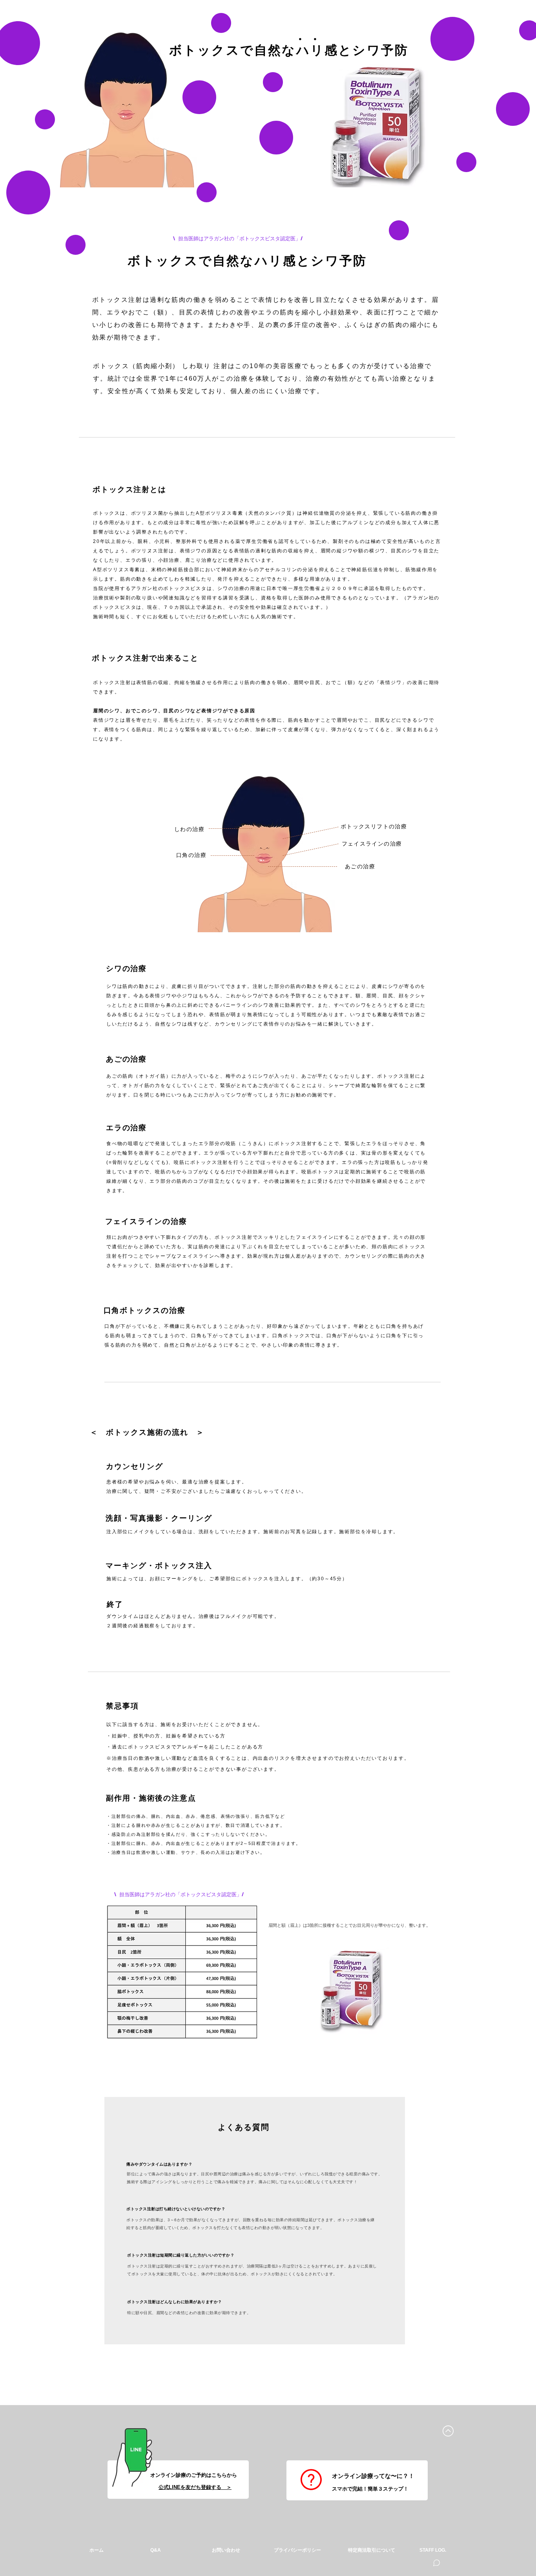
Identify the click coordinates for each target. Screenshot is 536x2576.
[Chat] (436, 2563)
